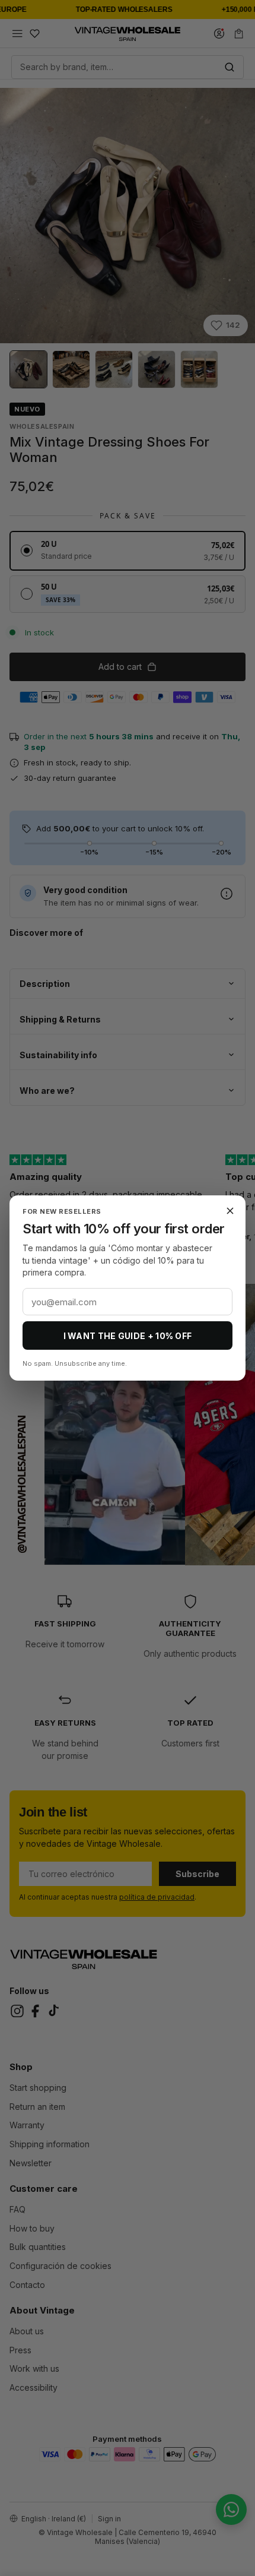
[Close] (230, 1211)
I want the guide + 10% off (128, 1336)
